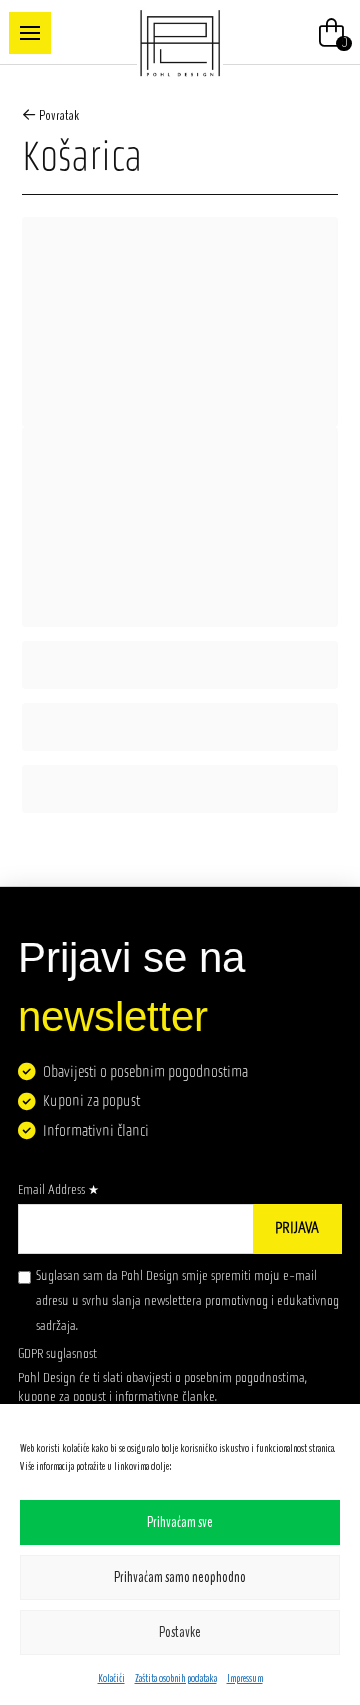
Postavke (180, 1632)
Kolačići (111, 1678)
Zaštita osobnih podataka (176, 1678)
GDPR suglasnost (57, 1353)
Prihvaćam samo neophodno (180, 1577)
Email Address (58, 1189)
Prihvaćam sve (180, 1522)
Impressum (245, 1678)
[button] (30, 33)
